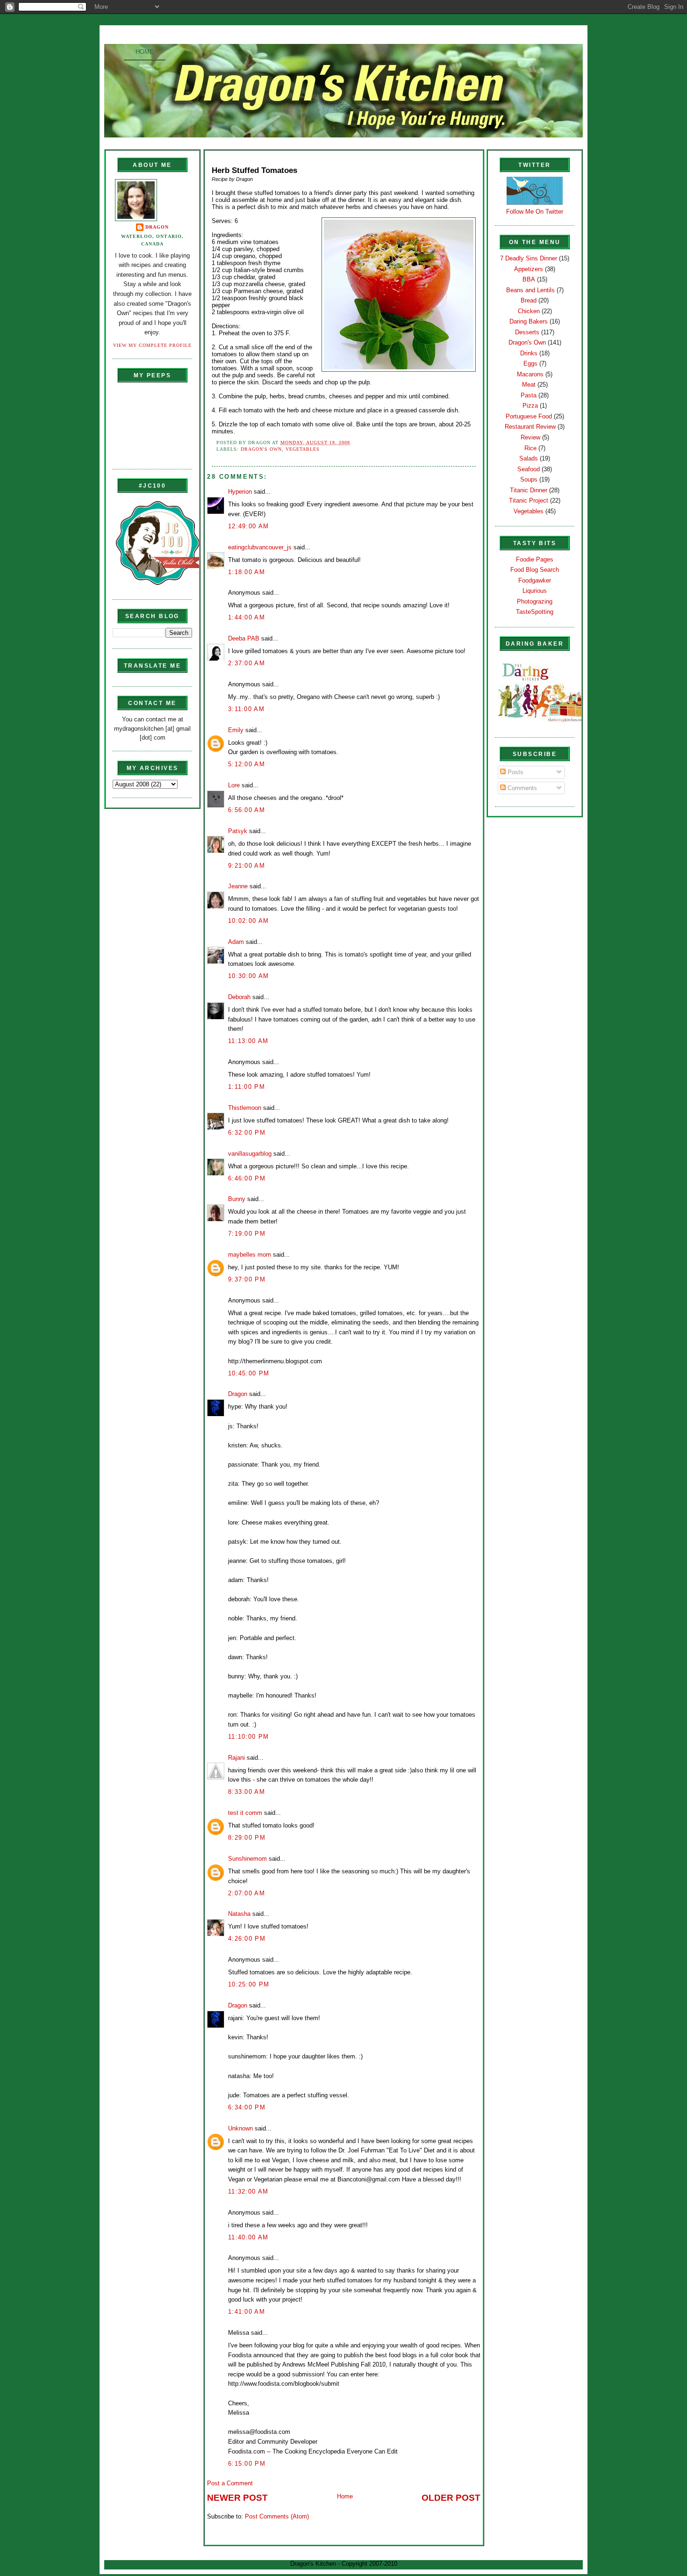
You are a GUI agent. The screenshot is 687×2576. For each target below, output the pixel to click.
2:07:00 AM (247, 1893)
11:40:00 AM (248, 2237)
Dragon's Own (261, 449)
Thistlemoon (245, 1108)
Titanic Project (529, 500)
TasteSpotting (535, 612)
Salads (529, 458)
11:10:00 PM (248, 1737)
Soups (529, 479)
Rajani (236, 1758)
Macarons (530, 374)
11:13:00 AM (248, 1041)
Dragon (157, 227)
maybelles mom (250, 1255)
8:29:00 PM (247, 1838)
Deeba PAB (244, 638)
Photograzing (535, 601)
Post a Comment (230, 2483)
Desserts (527, 332)
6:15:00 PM (247, 2464)
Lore (234, 785)
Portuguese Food (529, 416)
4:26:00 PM (247, 1939)
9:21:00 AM (247, 866)
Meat (529, 385)
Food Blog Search (535, 570)
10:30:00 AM (248, 976)
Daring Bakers (529, 321)
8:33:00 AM (247, 1792)
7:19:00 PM (247, 1234)
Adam (236, 942)
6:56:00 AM (247, 810)
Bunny (237, 1199)
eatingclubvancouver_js (260, 547)
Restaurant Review (530, 427)
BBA (529, 279)
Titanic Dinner (529, 490)
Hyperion (240, 492)
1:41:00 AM (247, 2312)
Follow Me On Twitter (535, 212)
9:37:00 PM (247, 1279)
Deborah (239, 997)
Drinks (529, 353)
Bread (529, 300)
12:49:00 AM (248, 526)
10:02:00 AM (248, 921)
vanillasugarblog (250, 1154)
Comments (521, 788)
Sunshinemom (247, 1859)
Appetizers (529, 269)
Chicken (529, 311)
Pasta (529, 395)
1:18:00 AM (247, 572)
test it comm (245, 1813)
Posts (515, 772)
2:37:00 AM (247, 663)
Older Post (451, 2498)
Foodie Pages (535, 559)
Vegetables (303, 449)
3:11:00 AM (246, 709)
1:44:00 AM (247, 617)
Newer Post (237, 2498)
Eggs (530, 363)
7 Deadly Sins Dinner (529, 258)
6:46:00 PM (247, 1178)
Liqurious (535, 591)
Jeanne (238, 886)
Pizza (530, 406)
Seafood (529, 469)
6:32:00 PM (247, 1133)
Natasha (239, 1914)
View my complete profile (152, 345)
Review (530, 437)
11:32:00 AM (248, 2191)
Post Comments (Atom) (277, 2516)
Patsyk (238, 831)
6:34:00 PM (247, 2107)
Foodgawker (535, 580)
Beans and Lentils (530, 290)
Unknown (240, 2128)
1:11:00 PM (247, 1087)
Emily (236, 730)
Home (145, 52)
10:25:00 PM (249, 1984)
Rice (530, 448)
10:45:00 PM (249, 1373)
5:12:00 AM (247, 764)
